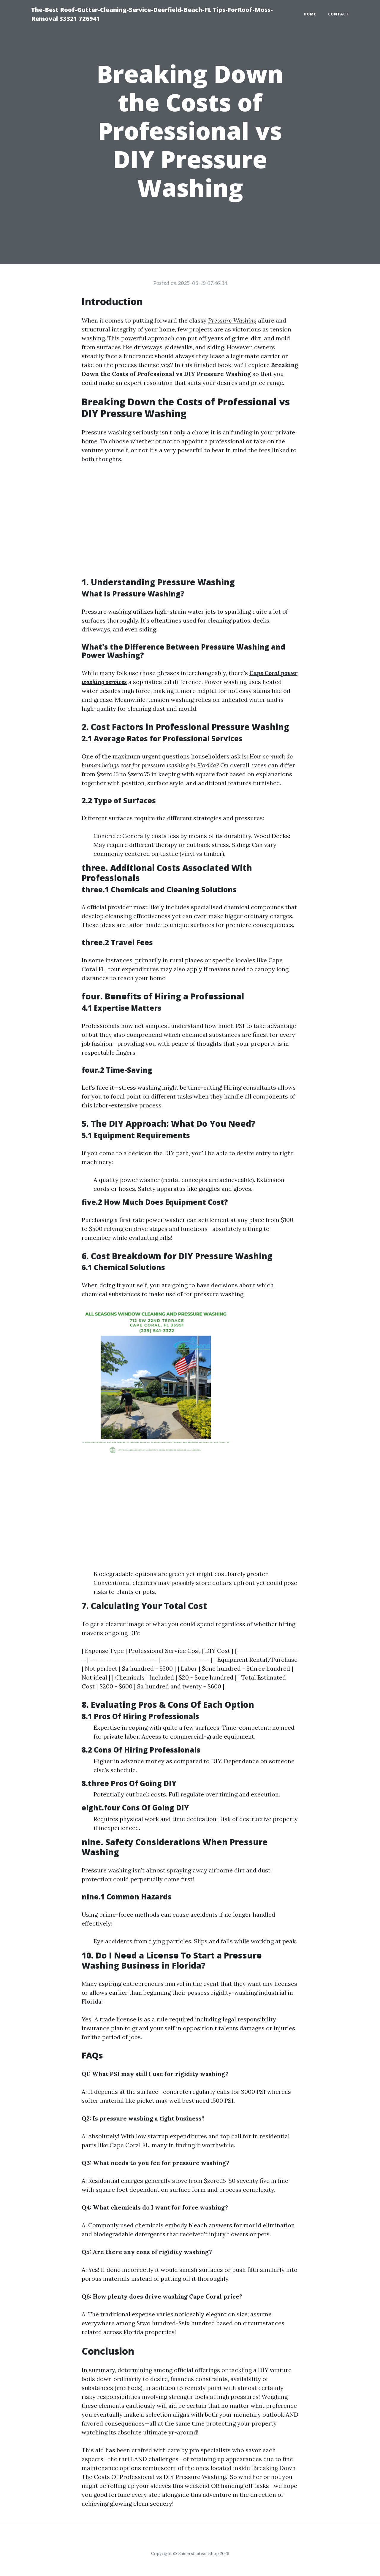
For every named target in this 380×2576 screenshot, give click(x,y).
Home (310, 14)
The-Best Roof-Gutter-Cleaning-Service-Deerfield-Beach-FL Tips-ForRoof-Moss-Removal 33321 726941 (152, 14)
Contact (338, 14)
